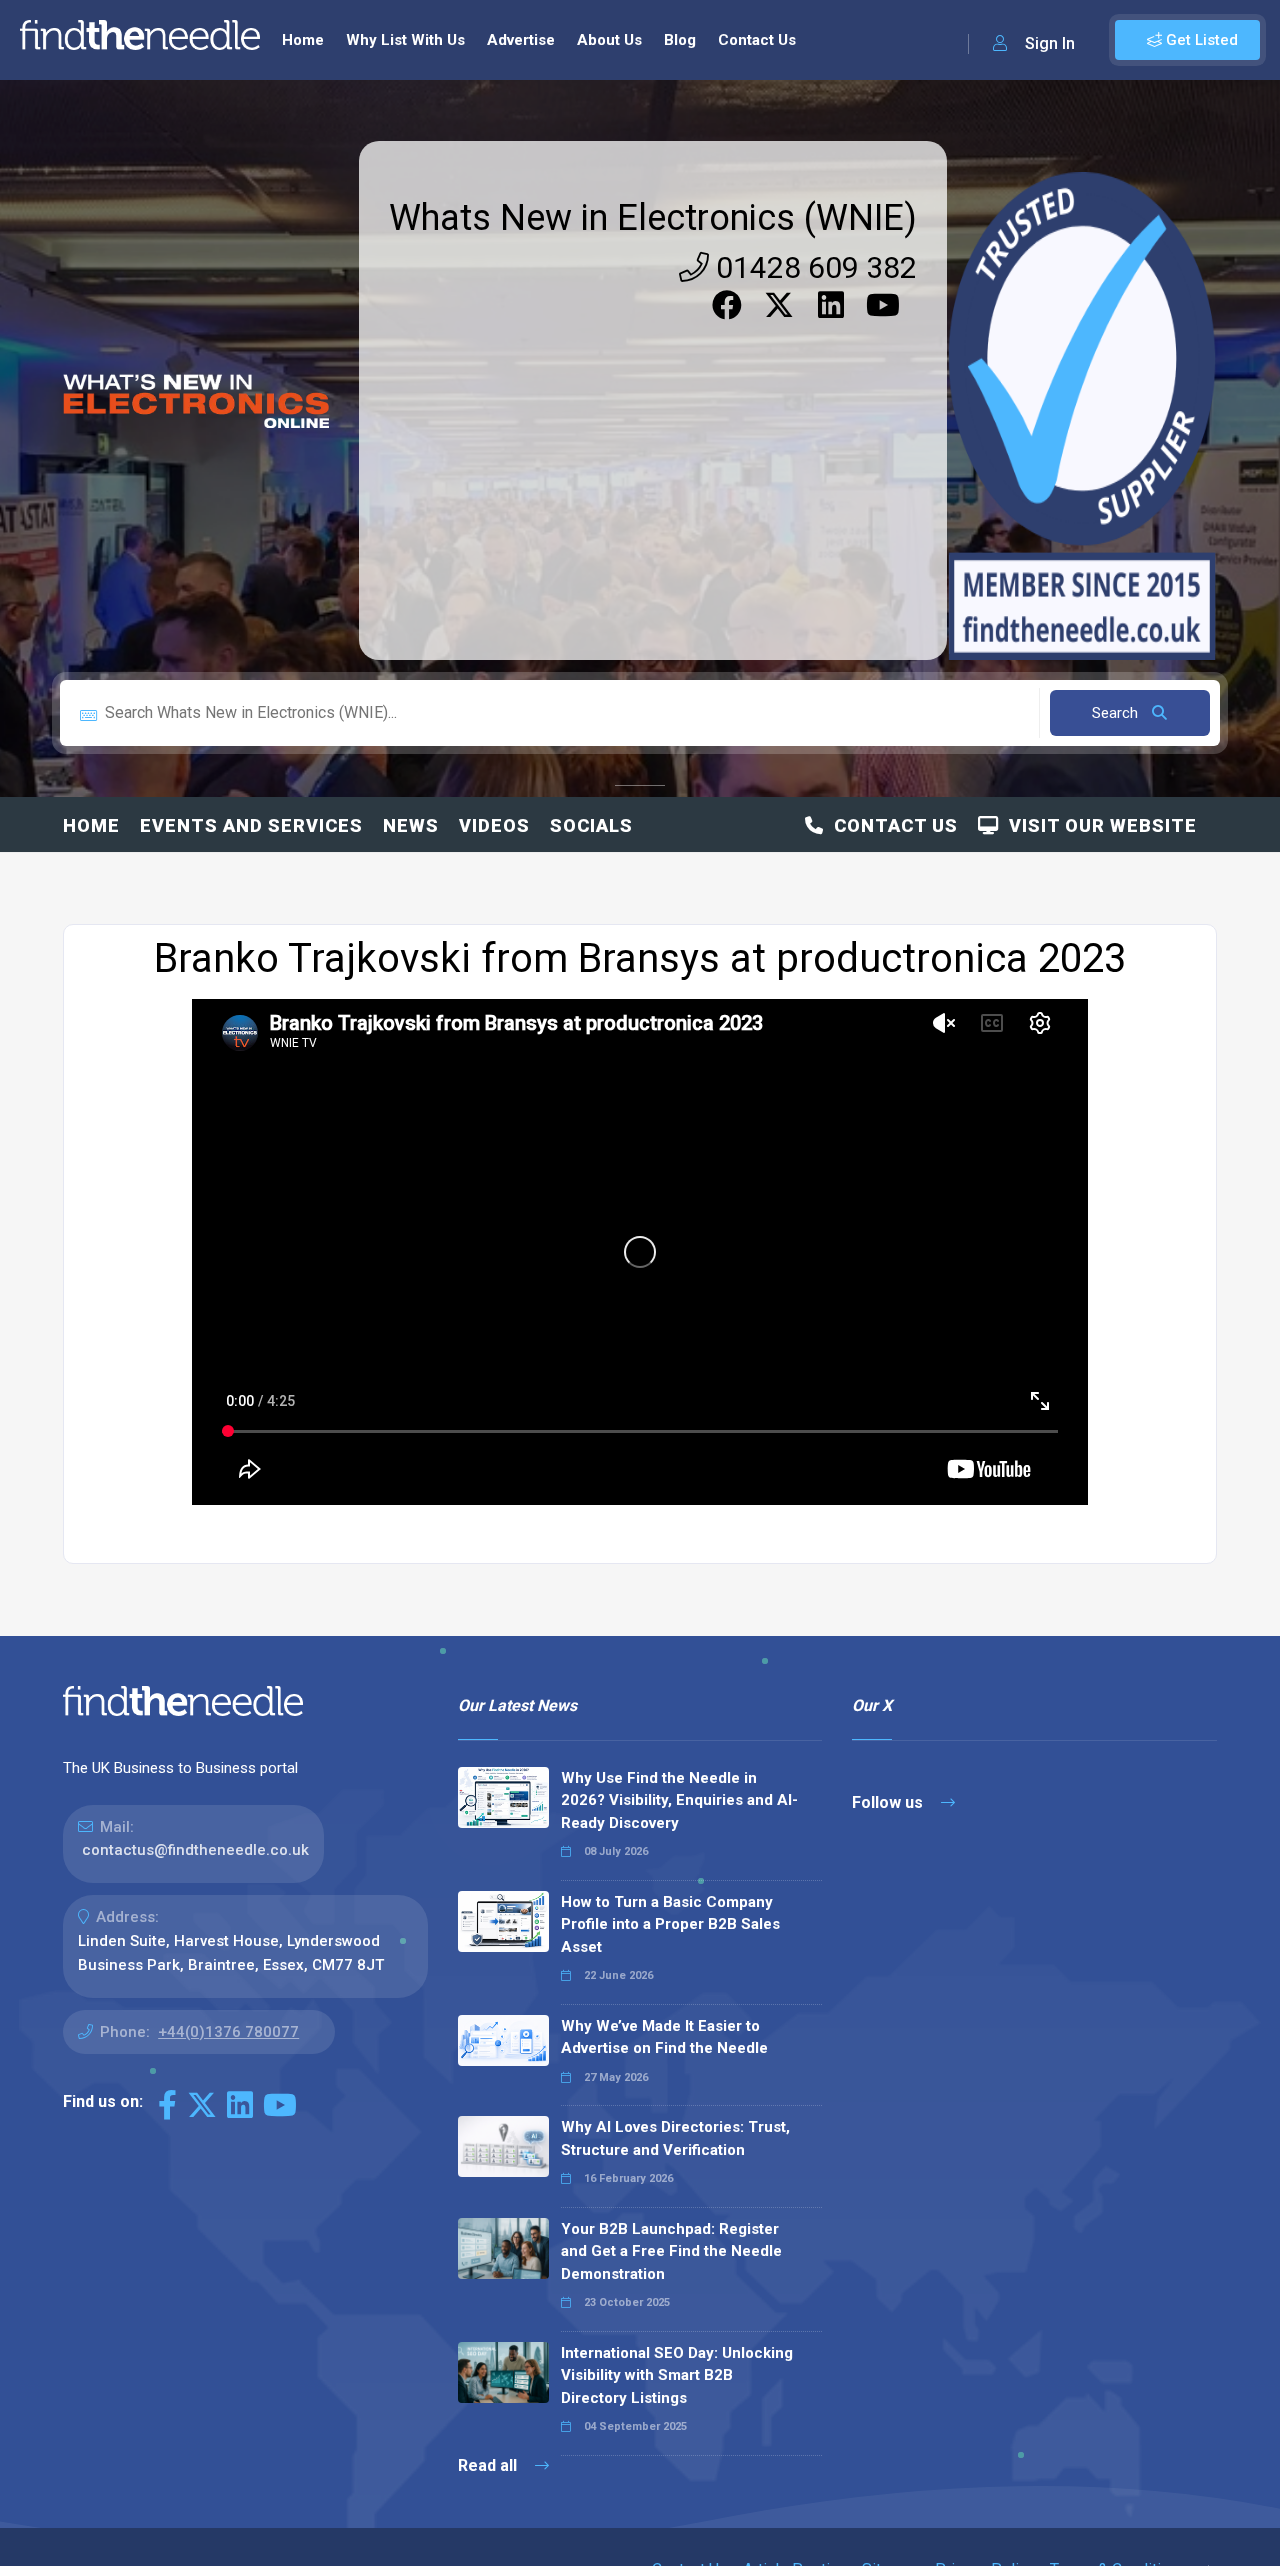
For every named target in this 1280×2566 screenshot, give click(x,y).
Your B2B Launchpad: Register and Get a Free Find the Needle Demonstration (671, 2251)
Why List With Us (405, 40)
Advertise (521, 40)
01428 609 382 (813, 267)
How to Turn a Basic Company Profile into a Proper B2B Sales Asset (670, 1924)
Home (303, 40)
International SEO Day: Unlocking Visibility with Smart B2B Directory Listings (677, 2375)
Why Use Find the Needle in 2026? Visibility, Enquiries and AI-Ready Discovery (679, 1800)
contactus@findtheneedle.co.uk (195, 1850)
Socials (591, 825)
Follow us (889, 1802)
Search (1117, 713)
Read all (489, 2465)
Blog (680, 40)
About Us (609, 40)
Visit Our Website (1098, 825)
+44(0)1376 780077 (228, 2032)
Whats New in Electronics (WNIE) (653, 218)
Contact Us (757, 40)
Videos (494, 825)
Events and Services (251, 825)
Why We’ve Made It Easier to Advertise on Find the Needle (664, 2037)
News (411, 825)
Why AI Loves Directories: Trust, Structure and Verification (675, 2138)
